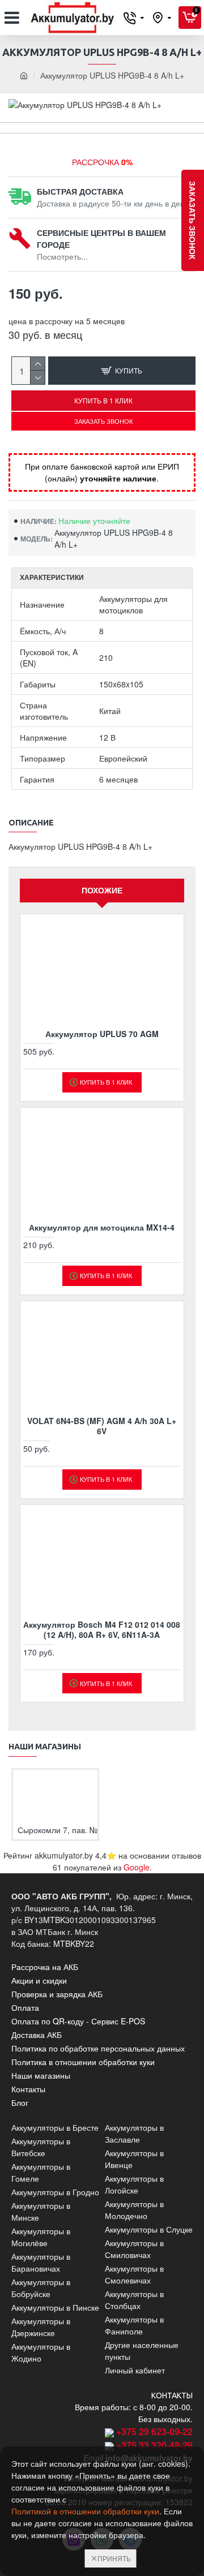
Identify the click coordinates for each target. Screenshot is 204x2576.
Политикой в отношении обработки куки (85, 2511)
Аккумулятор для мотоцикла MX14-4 (102, 1227)
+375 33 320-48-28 (154, 2445)
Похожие (102, 890)
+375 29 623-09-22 (154, 2431)
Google (137, 1867)
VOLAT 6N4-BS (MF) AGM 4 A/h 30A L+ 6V (102, 1426)
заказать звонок (193, 220)
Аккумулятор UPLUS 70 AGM (102, 1034)
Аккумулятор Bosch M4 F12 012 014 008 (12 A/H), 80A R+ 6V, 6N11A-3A (102, 1629)
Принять (114, 2558)
